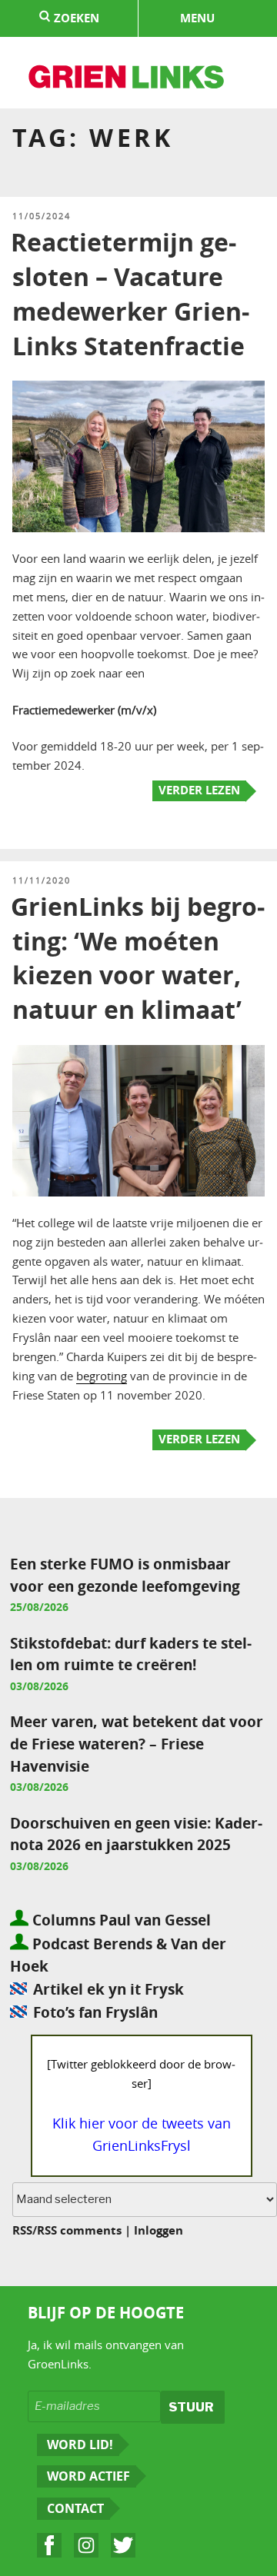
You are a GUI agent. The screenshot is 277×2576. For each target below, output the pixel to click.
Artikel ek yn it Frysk (108, 1989)
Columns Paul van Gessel (120, 1920)
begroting (102, 1376)
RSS (22, 2230)
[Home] (127, 79)
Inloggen (159, 2230)
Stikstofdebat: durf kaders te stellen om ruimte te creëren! (131, 1654)
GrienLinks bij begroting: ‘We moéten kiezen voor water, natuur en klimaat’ (138, 958)
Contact (75, 2508)
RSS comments (79, 2230)
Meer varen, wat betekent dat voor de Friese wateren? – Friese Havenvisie (137, 1744)
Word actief (88, 2476)
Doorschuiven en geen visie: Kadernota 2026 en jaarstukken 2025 (136, 1834)
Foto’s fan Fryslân (95, 2012)
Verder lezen (199, 790)
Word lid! (80, 2445)
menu (197, 18)
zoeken (75, 18)
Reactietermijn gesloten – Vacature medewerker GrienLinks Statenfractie (130, 294)
